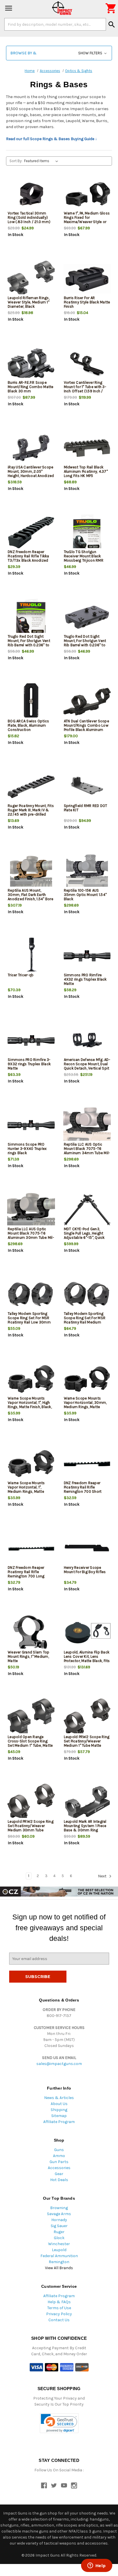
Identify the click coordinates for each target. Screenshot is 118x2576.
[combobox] (55, 24)
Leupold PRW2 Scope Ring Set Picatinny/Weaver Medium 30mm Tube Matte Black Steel (31, 1828)
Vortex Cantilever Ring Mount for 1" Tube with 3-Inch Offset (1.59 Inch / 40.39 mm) (85, 389)
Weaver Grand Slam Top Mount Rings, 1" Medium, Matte (28, 1656)
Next (103, 1876)
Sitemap (59, 2116)
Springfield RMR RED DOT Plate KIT (86, 808)
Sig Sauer (59, 2226)
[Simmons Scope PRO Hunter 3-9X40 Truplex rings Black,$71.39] (31, 1125)
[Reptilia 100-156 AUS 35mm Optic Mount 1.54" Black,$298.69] (87, 871)
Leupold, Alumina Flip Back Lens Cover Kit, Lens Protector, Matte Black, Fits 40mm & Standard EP (87, 1659)
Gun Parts (59, 2162)
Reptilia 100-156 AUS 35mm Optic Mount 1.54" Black (85, 895)
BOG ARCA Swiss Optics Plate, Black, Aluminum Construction (28, 725)
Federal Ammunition (59, 2256)
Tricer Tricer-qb (21, 975)
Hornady (59, 2220)
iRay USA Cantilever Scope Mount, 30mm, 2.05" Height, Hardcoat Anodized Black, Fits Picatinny (31, 474)
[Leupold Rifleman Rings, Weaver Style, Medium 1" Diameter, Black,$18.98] (31, 279)
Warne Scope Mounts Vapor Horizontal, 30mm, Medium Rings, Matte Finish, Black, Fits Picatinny (86, 1405)
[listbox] (42, 161)
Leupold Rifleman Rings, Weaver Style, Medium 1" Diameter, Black (29, 302)
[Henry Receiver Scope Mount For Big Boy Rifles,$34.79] (87, 1548)
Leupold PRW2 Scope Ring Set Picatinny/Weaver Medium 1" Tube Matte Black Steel (87, 1743)
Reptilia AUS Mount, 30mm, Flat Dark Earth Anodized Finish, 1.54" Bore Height (31, 897)
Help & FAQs (59, 2302)
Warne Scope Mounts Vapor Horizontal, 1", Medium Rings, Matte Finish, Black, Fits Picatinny (30, 1489)
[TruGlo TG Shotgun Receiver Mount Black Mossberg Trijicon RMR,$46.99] (87, 533)
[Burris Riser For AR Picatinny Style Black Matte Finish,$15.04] (87, 279)
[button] (59, 53)
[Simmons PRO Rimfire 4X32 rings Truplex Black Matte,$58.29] (87, 956)
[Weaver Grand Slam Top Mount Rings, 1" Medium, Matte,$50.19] (31, 1633)
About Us (59, 2104)
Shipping (59, 2110)
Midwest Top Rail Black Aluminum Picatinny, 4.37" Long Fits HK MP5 (86, 471)
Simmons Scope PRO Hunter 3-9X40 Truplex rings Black (27, 1149)
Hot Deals (59, 2180)
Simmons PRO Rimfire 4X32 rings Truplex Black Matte (85, 979)
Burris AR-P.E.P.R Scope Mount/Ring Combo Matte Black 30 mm (31, 387)
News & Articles (59, 2098)
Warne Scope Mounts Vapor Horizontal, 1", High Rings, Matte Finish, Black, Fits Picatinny (30, 1405)
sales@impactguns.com (59, 2064)
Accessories (59, 2168)
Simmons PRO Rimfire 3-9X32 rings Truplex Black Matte (29, 1064)
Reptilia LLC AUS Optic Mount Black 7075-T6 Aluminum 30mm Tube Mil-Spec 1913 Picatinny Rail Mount (31, 1238)
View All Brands (59, 2268)
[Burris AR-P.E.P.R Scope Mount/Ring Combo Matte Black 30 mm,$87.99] (31, 363)
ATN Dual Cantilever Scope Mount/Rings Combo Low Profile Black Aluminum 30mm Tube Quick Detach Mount (86, 730)
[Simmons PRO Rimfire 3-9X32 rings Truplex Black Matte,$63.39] (31, 1040)
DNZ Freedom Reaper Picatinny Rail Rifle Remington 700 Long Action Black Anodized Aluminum (27, 1576)
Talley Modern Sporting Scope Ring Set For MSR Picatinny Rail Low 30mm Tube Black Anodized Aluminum (29, 1322)
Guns (59, 2150)
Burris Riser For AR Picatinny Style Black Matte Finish (87, 302)
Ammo (59, 2156)
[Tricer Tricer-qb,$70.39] (31, 956)
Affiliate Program (59, 2122)
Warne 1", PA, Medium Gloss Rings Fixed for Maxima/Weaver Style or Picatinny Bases (87, 220)
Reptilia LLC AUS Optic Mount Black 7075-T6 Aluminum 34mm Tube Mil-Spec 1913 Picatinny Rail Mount (87, 1153)
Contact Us (59, 2320)
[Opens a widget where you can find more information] (97, 2566)
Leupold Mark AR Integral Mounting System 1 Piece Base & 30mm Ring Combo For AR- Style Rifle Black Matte (86, 1830)
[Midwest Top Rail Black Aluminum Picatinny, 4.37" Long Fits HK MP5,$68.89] (87, 448)
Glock (59, 2238)
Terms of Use (59, 2308)
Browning (59, 2208)
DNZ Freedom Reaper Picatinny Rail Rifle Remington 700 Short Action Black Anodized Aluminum (83, 1491)
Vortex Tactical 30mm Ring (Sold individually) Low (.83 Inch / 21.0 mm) (29, 217)
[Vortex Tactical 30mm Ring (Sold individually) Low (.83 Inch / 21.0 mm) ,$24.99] (31, 194)
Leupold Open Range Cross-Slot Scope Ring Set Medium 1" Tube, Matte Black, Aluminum (30, 1743)
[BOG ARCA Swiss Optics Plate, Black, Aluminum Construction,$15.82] (31, 702)
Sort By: (16, 161)
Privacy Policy (59, 2314)
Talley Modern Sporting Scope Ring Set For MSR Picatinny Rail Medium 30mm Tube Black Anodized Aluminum (85, 1322)
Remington (59, 2262)
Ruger (59, 2232)
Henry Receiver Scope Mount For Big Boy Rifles (85, 1570)
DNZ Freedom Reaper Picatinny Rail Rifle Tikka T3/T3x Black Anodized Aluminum (28, 558)
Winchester (59, 2244)
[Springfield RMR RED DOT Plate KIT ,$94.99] (87, 787)
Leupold (59, 2250)
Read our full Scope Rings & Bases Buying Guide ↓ (52, 139)
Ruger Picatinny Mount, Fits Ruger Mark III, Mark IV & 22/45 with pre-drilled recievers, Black (31, 812)
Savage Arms (59, 2214)
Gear (59, 2174)
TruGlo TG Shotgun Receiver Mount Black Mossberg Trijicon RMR (84, 556)
